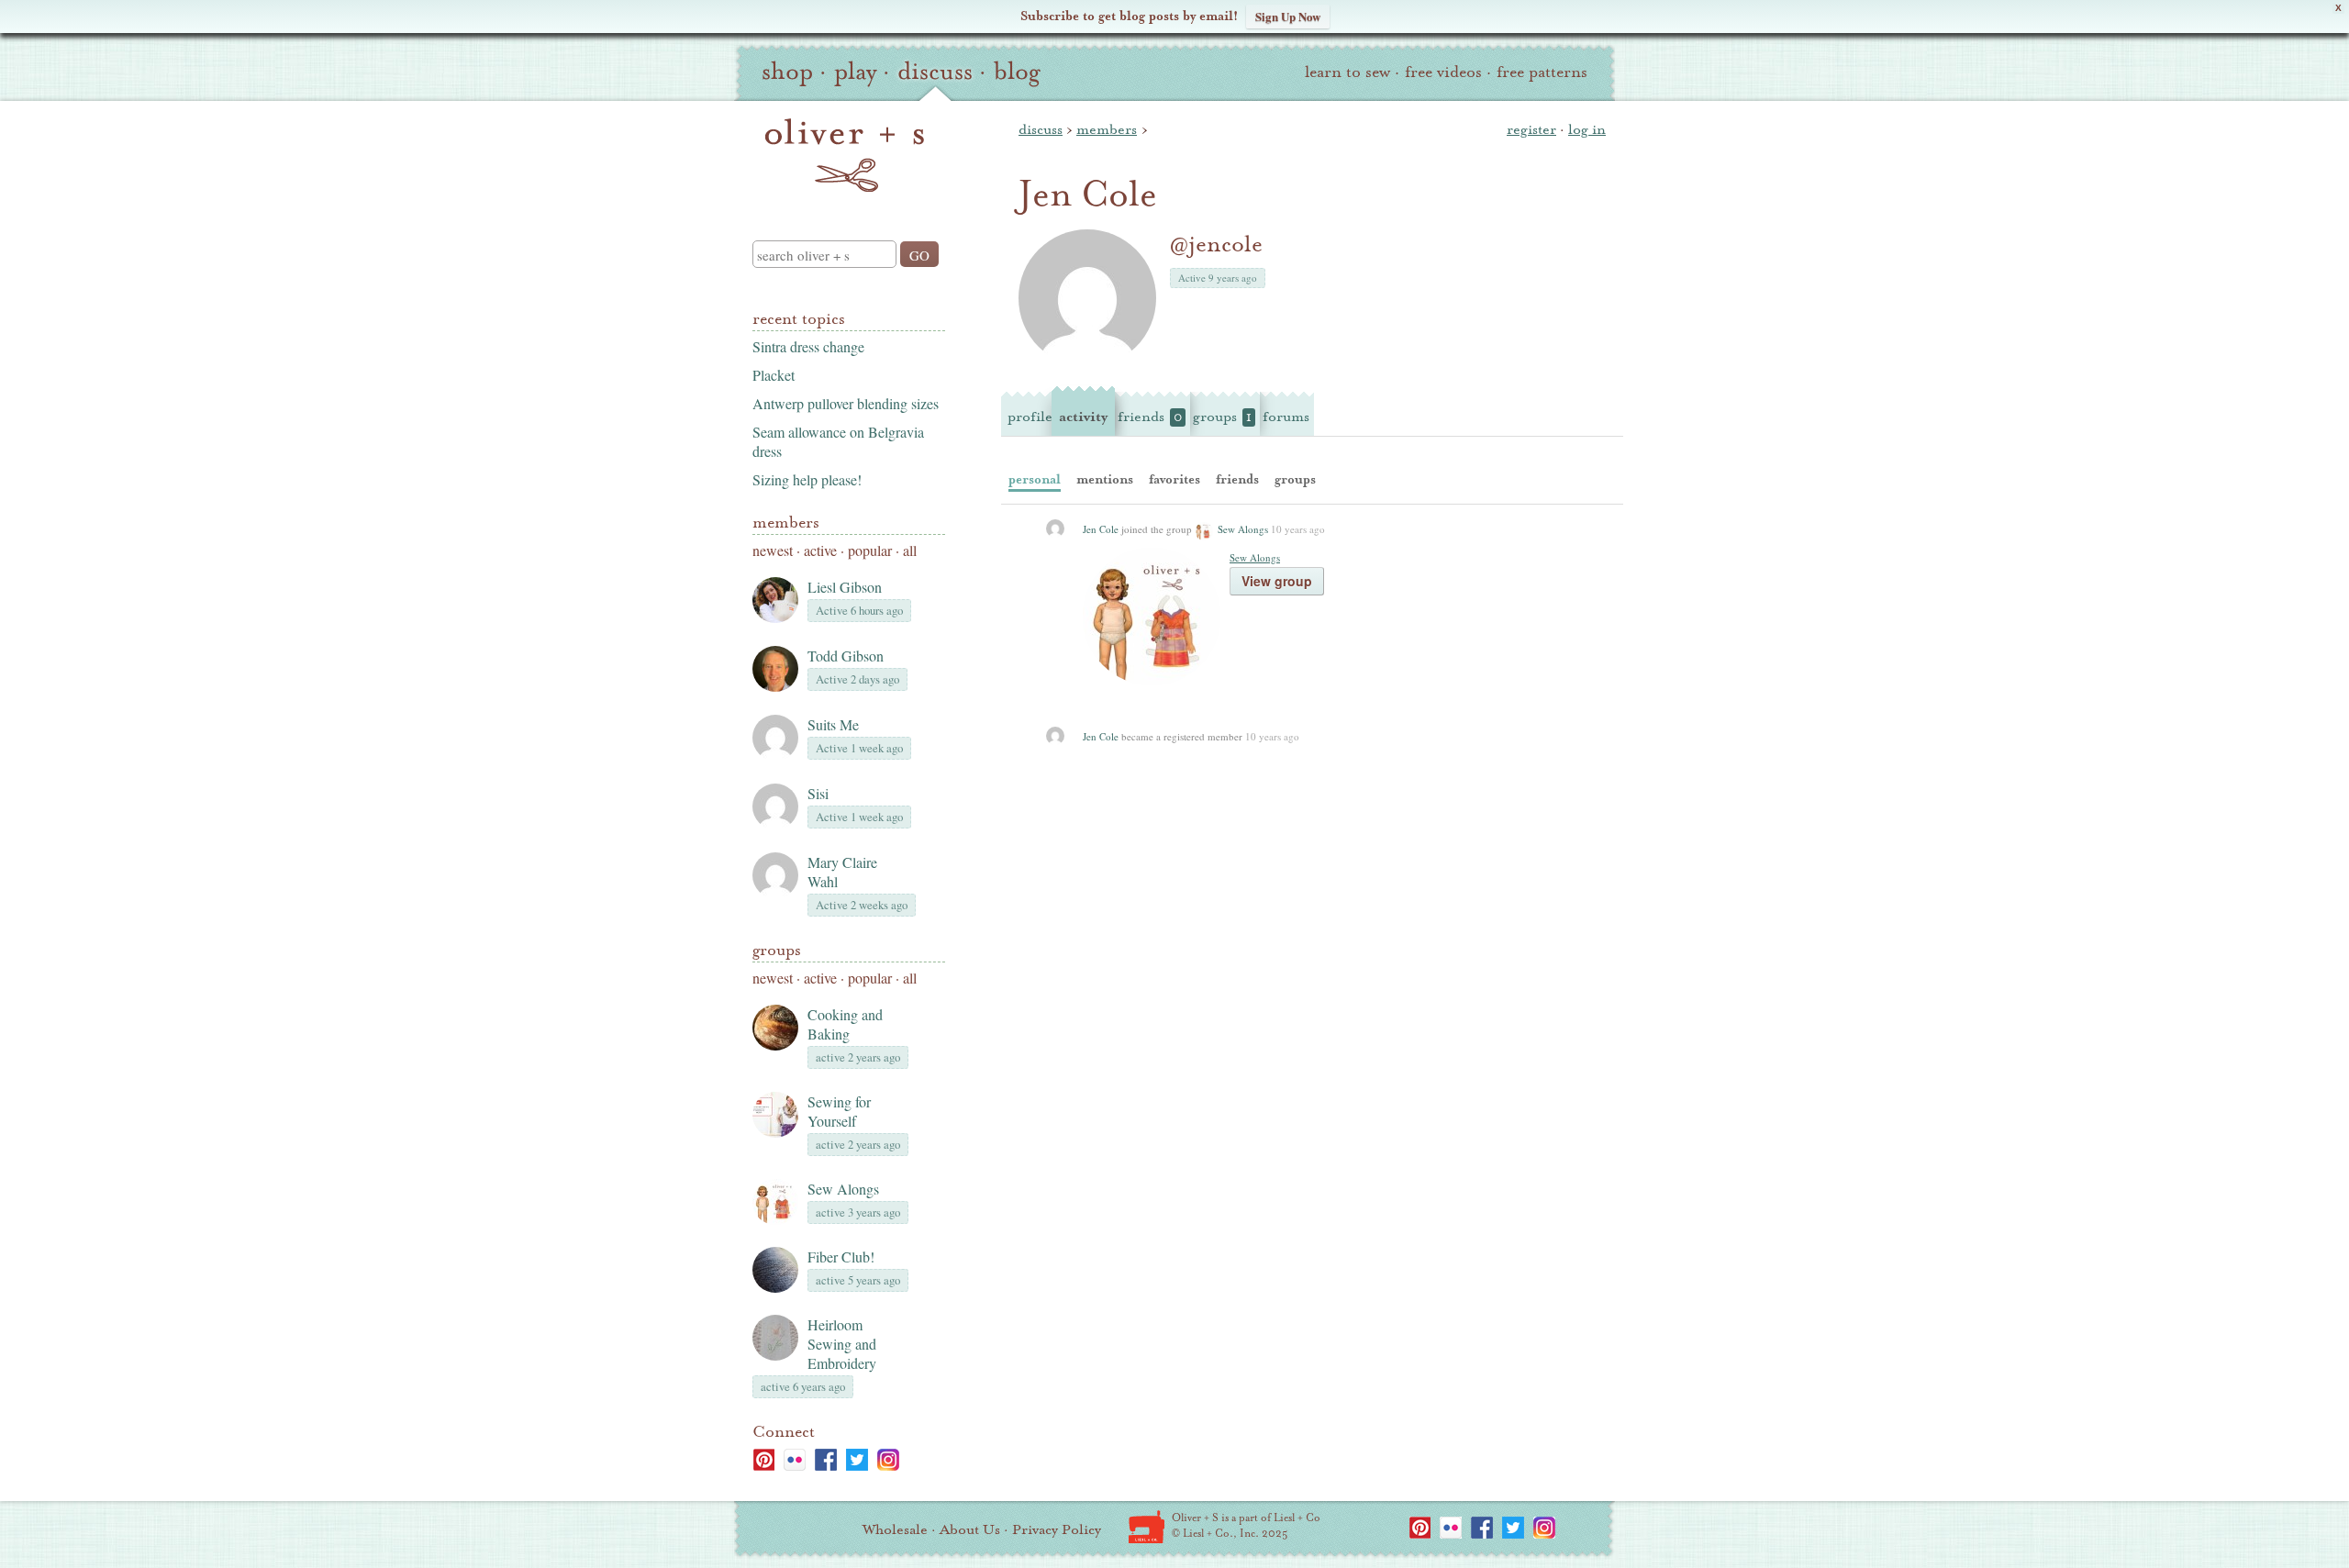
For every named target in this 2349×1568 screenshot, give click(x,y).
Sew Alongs (843, 1189)
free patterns (1542, 72)
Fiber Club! (841, 1257)
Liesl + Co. (1147, 1527)
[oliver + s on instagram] (888, 1460)
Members (786, 523)
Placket (774, 375)
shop (787, 72)
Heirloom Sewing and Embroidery (842, 1344)
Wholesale (895, 1529)
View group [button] (1277, 581)
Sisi (818, 793)
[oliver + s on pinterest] (763, 1460)
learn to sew (1347, 72)
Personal (1035, 479)
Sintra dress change (808, 346)
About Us (970, 1529)
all (910, 550)
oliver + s (845, 155)
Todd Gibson (846, 656)
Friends (1150, 417)
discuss (935, 72)
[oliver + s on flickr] (795, 1460)
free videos (1443, 72)
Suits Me (833, 724)
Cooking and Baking (845, 1024)
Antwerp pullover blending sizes (846, 403)
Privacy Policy (1057, 1529)
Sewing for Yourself (839, 1111)
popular (870, 550)
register (1531, 129)
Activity (1083, 417)
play (855, 72)
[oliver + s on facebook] (826, 1460)
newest (773, 550)
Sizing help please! (807, 479)
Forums (1286, 417)
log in (1587, 129)
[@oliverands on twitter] (857, 1460)
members (1107, 129)
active (820, 550)
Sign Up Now (1288, 16)
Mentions (1105, 479)
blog (1017, 72)
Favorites (1174, 479)
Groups (777, 950)
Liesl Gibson (845, 587)
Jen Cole (1101, 529)
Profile (1030, 417)
